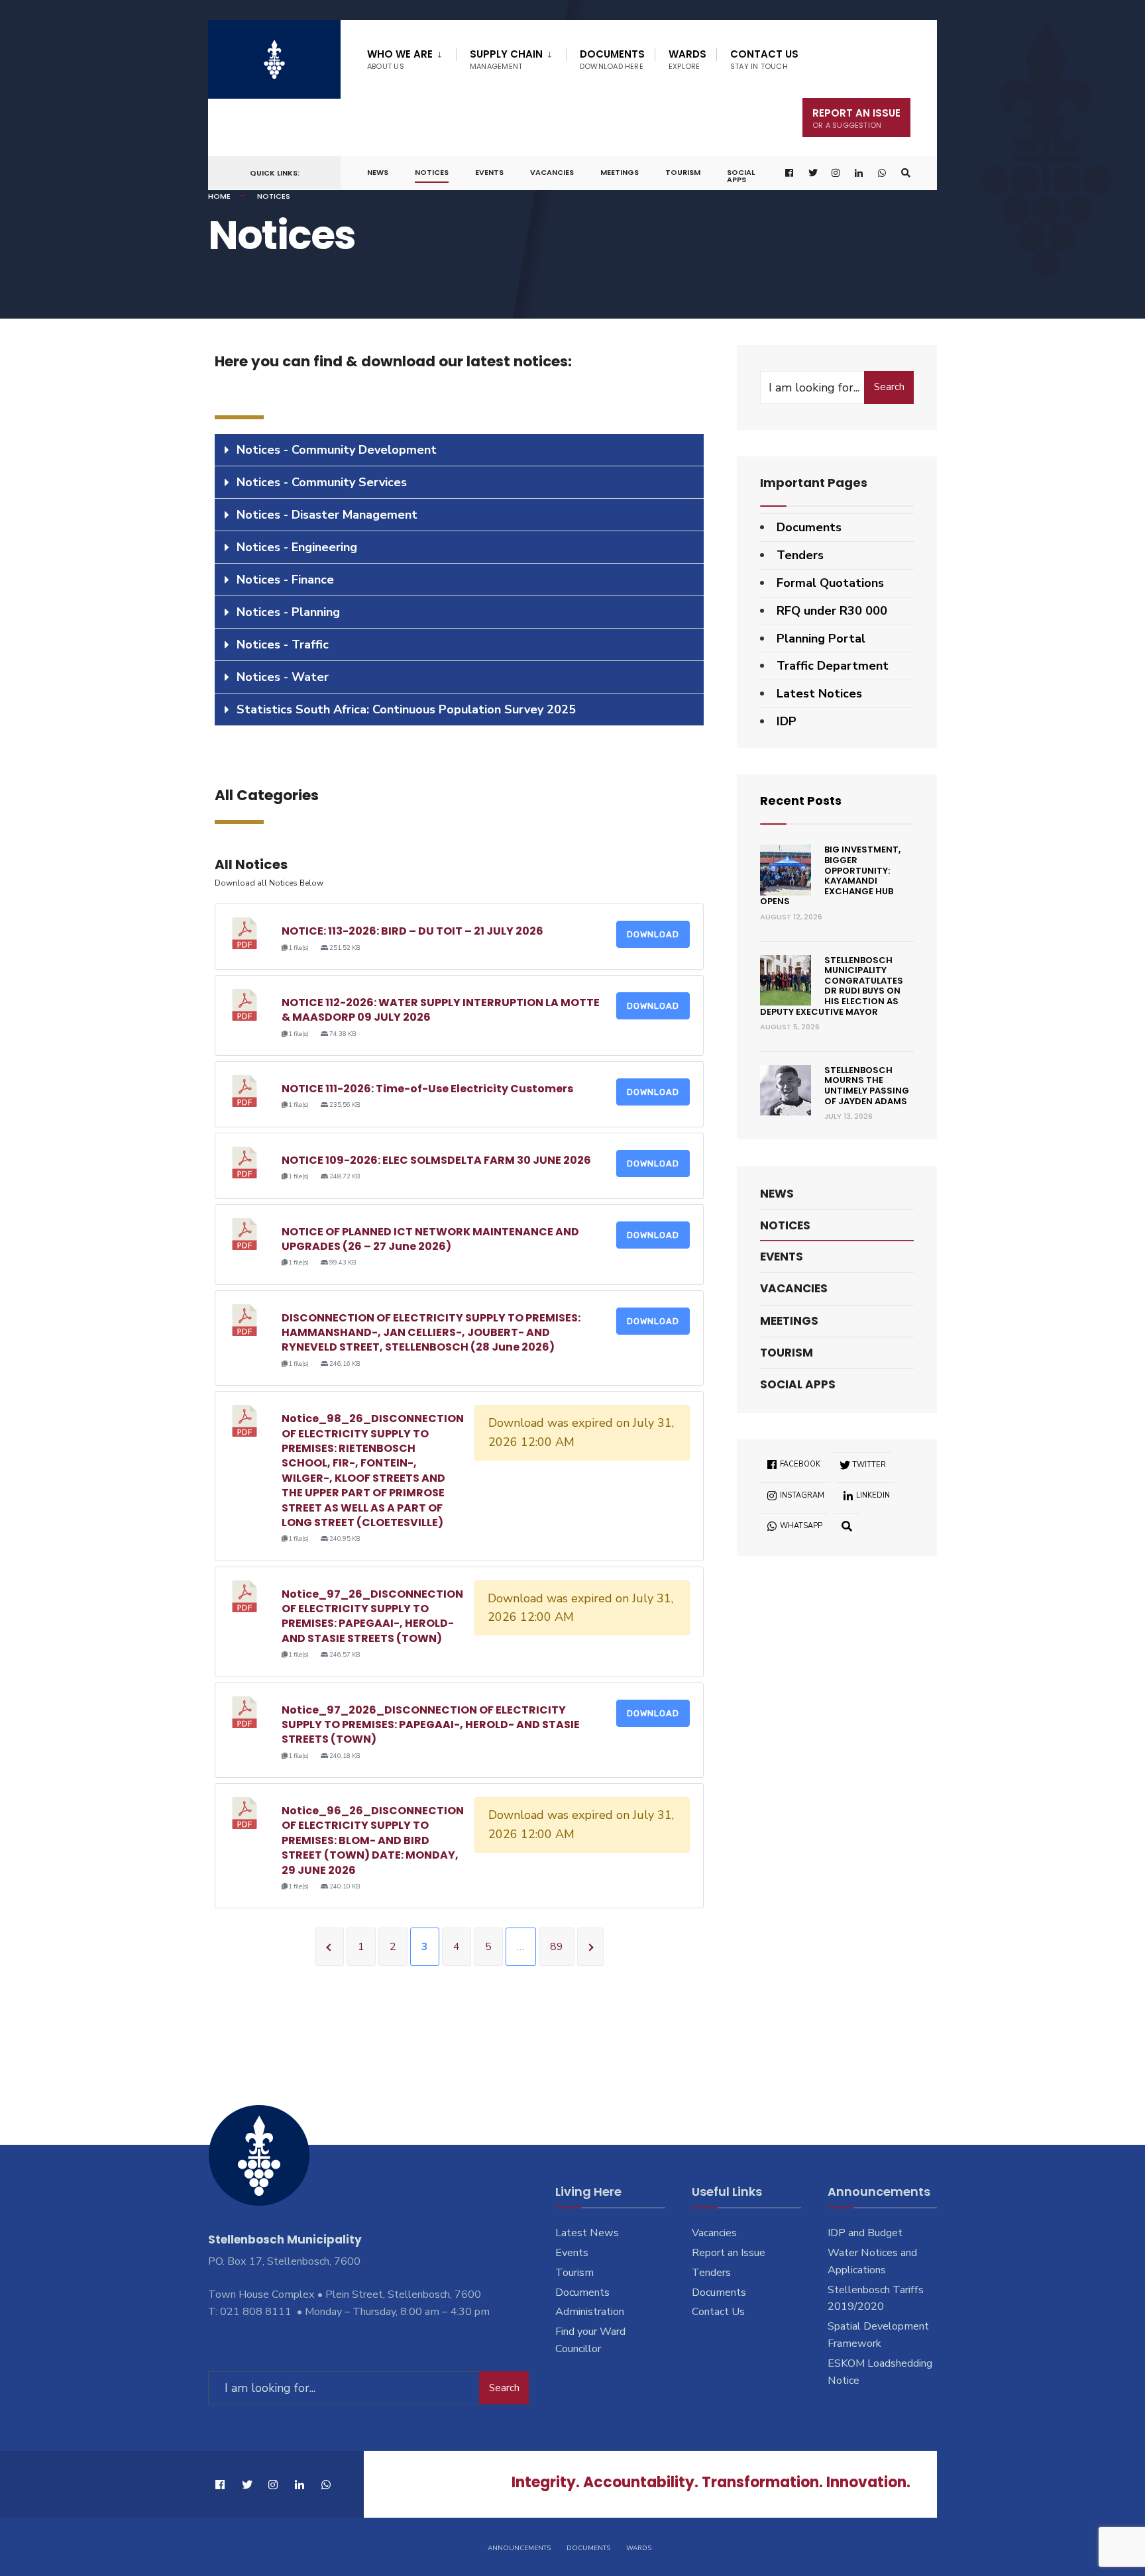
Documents (612, 59)
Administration (590, 2312)
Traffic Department (833, 666)
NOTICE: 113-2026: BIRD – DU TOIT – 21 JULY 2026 (412, 931)
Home (219, 196)
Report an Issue (729, 2253)
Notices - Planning (288, 612)
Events (489, 172)
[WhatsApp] (883, 173)
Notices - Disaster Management (327, 515)
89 (557, 1947)
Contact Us (764, 59)
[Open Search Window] (906, 173)
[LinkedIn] (859, 173)
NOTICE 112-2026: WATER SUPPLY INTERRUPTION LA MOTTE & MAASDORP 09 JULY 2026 (441, 1010)
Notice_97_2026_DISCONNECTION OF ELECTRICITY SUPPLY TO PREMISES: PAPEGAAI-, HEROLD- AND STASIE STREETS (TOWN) (431, 1725)
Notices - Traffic (283, 644)
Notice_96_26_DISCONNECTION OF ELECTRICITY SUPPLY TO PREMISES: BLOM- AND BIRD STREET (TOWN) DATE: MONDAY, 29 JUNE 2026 (373, 1840)
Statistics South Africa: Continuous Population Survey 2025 (406, 709)
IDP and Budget (865, 2233)
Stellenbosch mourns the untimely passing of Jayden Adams (867, 1086)
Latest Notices (819, 694)
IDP (787, 721)
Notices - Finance (285, 580)
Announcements (519, 2548)
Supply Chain (506, 59)
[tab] (459, 450)
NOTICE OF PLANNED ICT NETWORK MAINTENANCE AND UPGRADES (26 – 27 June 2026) (430, 1239)
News (378, 172)
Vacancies (552, 172)
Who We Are (400, 59)
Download (653, 934)
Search (889, 387)
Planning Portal (821, 639)
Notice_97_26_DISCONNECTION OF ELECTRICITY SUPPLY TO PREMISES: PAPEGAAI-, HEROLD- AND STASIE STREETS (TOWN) (372, 1616)
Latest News (587, 2233)
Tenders (800, 555)
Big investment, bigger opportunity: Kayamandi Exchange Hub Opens (830, 875)
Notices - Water (283, 677)
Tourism (683, 172)
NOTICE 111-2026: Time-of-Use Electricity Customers (427, 1089)
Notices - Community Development (337, 450)
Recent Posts (801, 800)
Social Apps (741, 176)
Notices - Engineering (297, 547)
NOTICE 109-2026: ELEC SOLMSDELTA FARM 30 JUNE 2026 (436, 1160)
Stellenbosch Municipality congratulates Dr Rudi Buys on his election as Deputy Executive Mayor (832, 986)
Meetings (620, 172)
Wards (687, 59)
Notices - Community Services (322, 482)
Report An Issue (856, 118)
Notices (432, 172)
